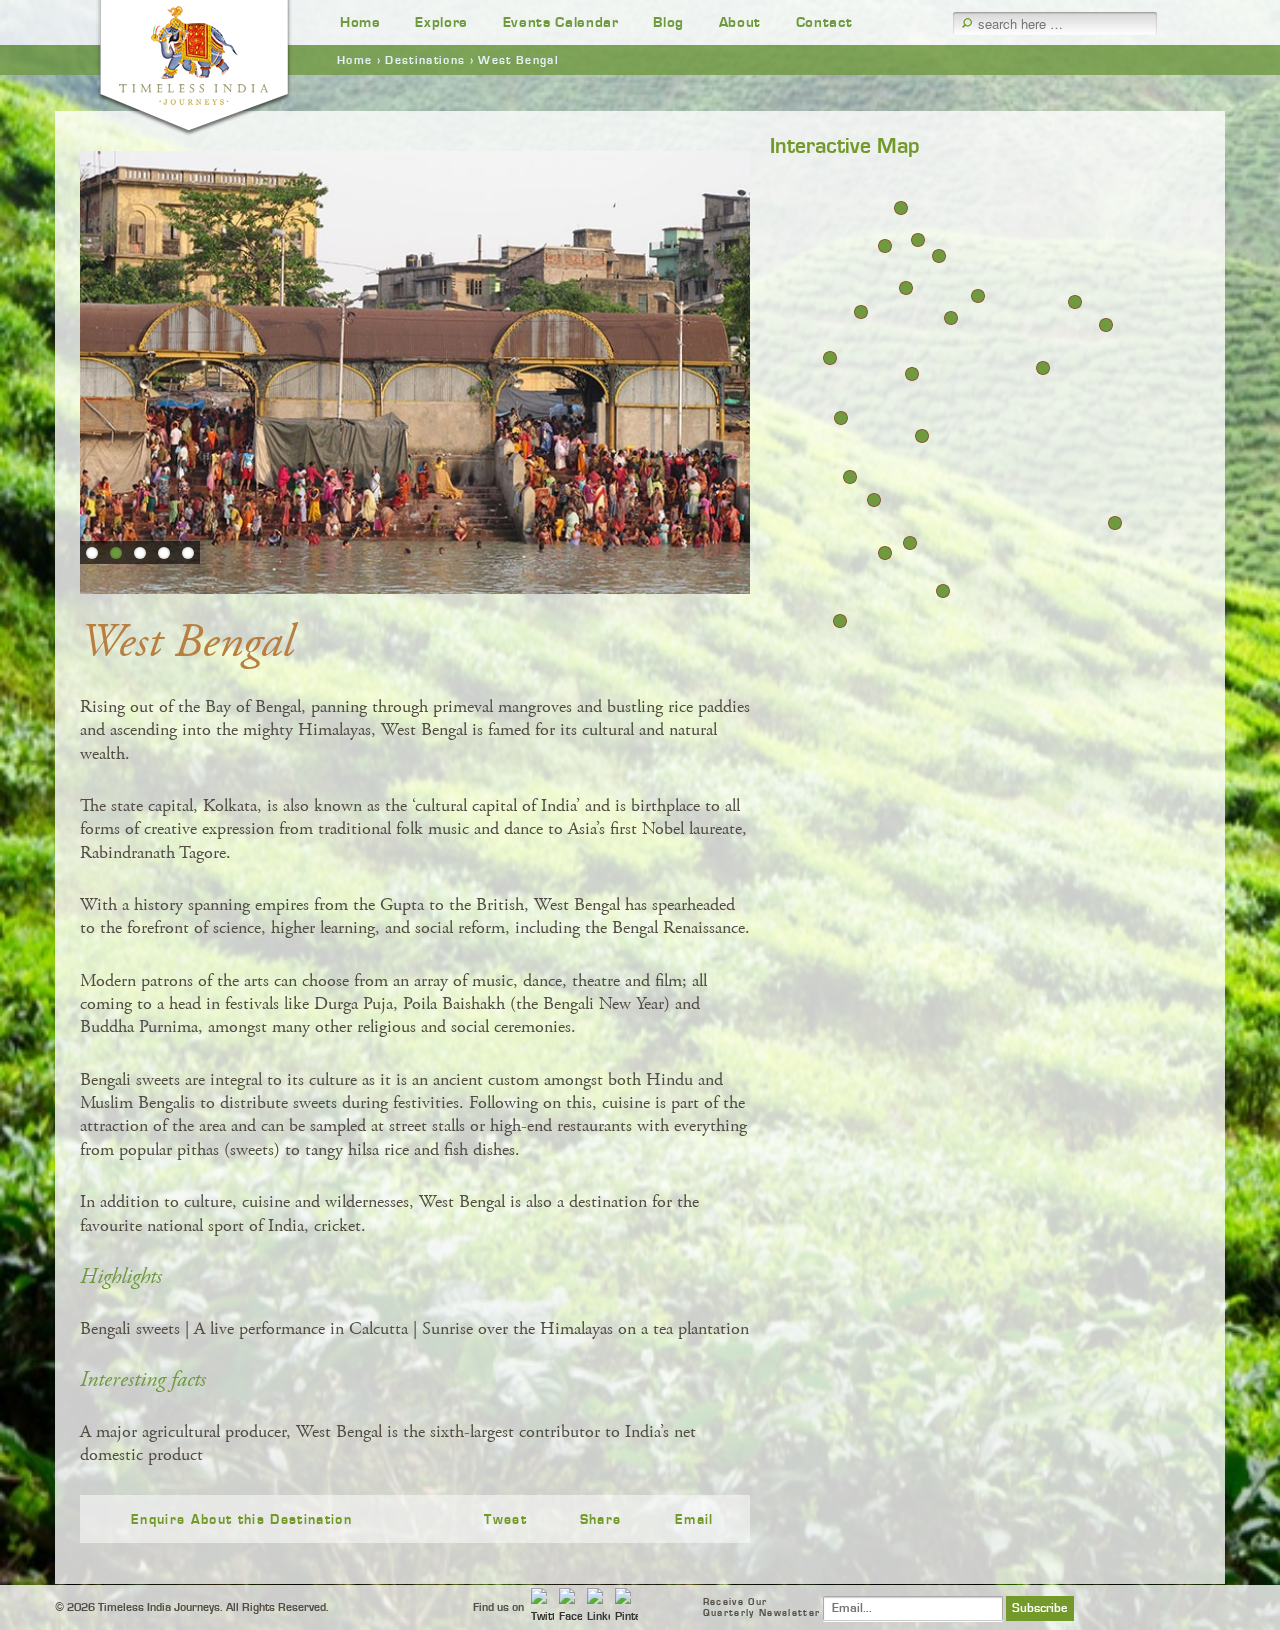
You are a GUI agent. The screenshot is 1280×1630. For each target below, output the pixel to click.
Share (601, 1520)
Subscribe (1040, 1608)
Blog (668, 22)
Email (694, 1520)
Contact (824, 22)
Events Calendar (561, 22)
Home (360, 22)
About (740, 22)
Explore (441, 22)
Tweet (505, 1520)
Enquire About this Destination (241, 1520)
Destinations (425, 60)
